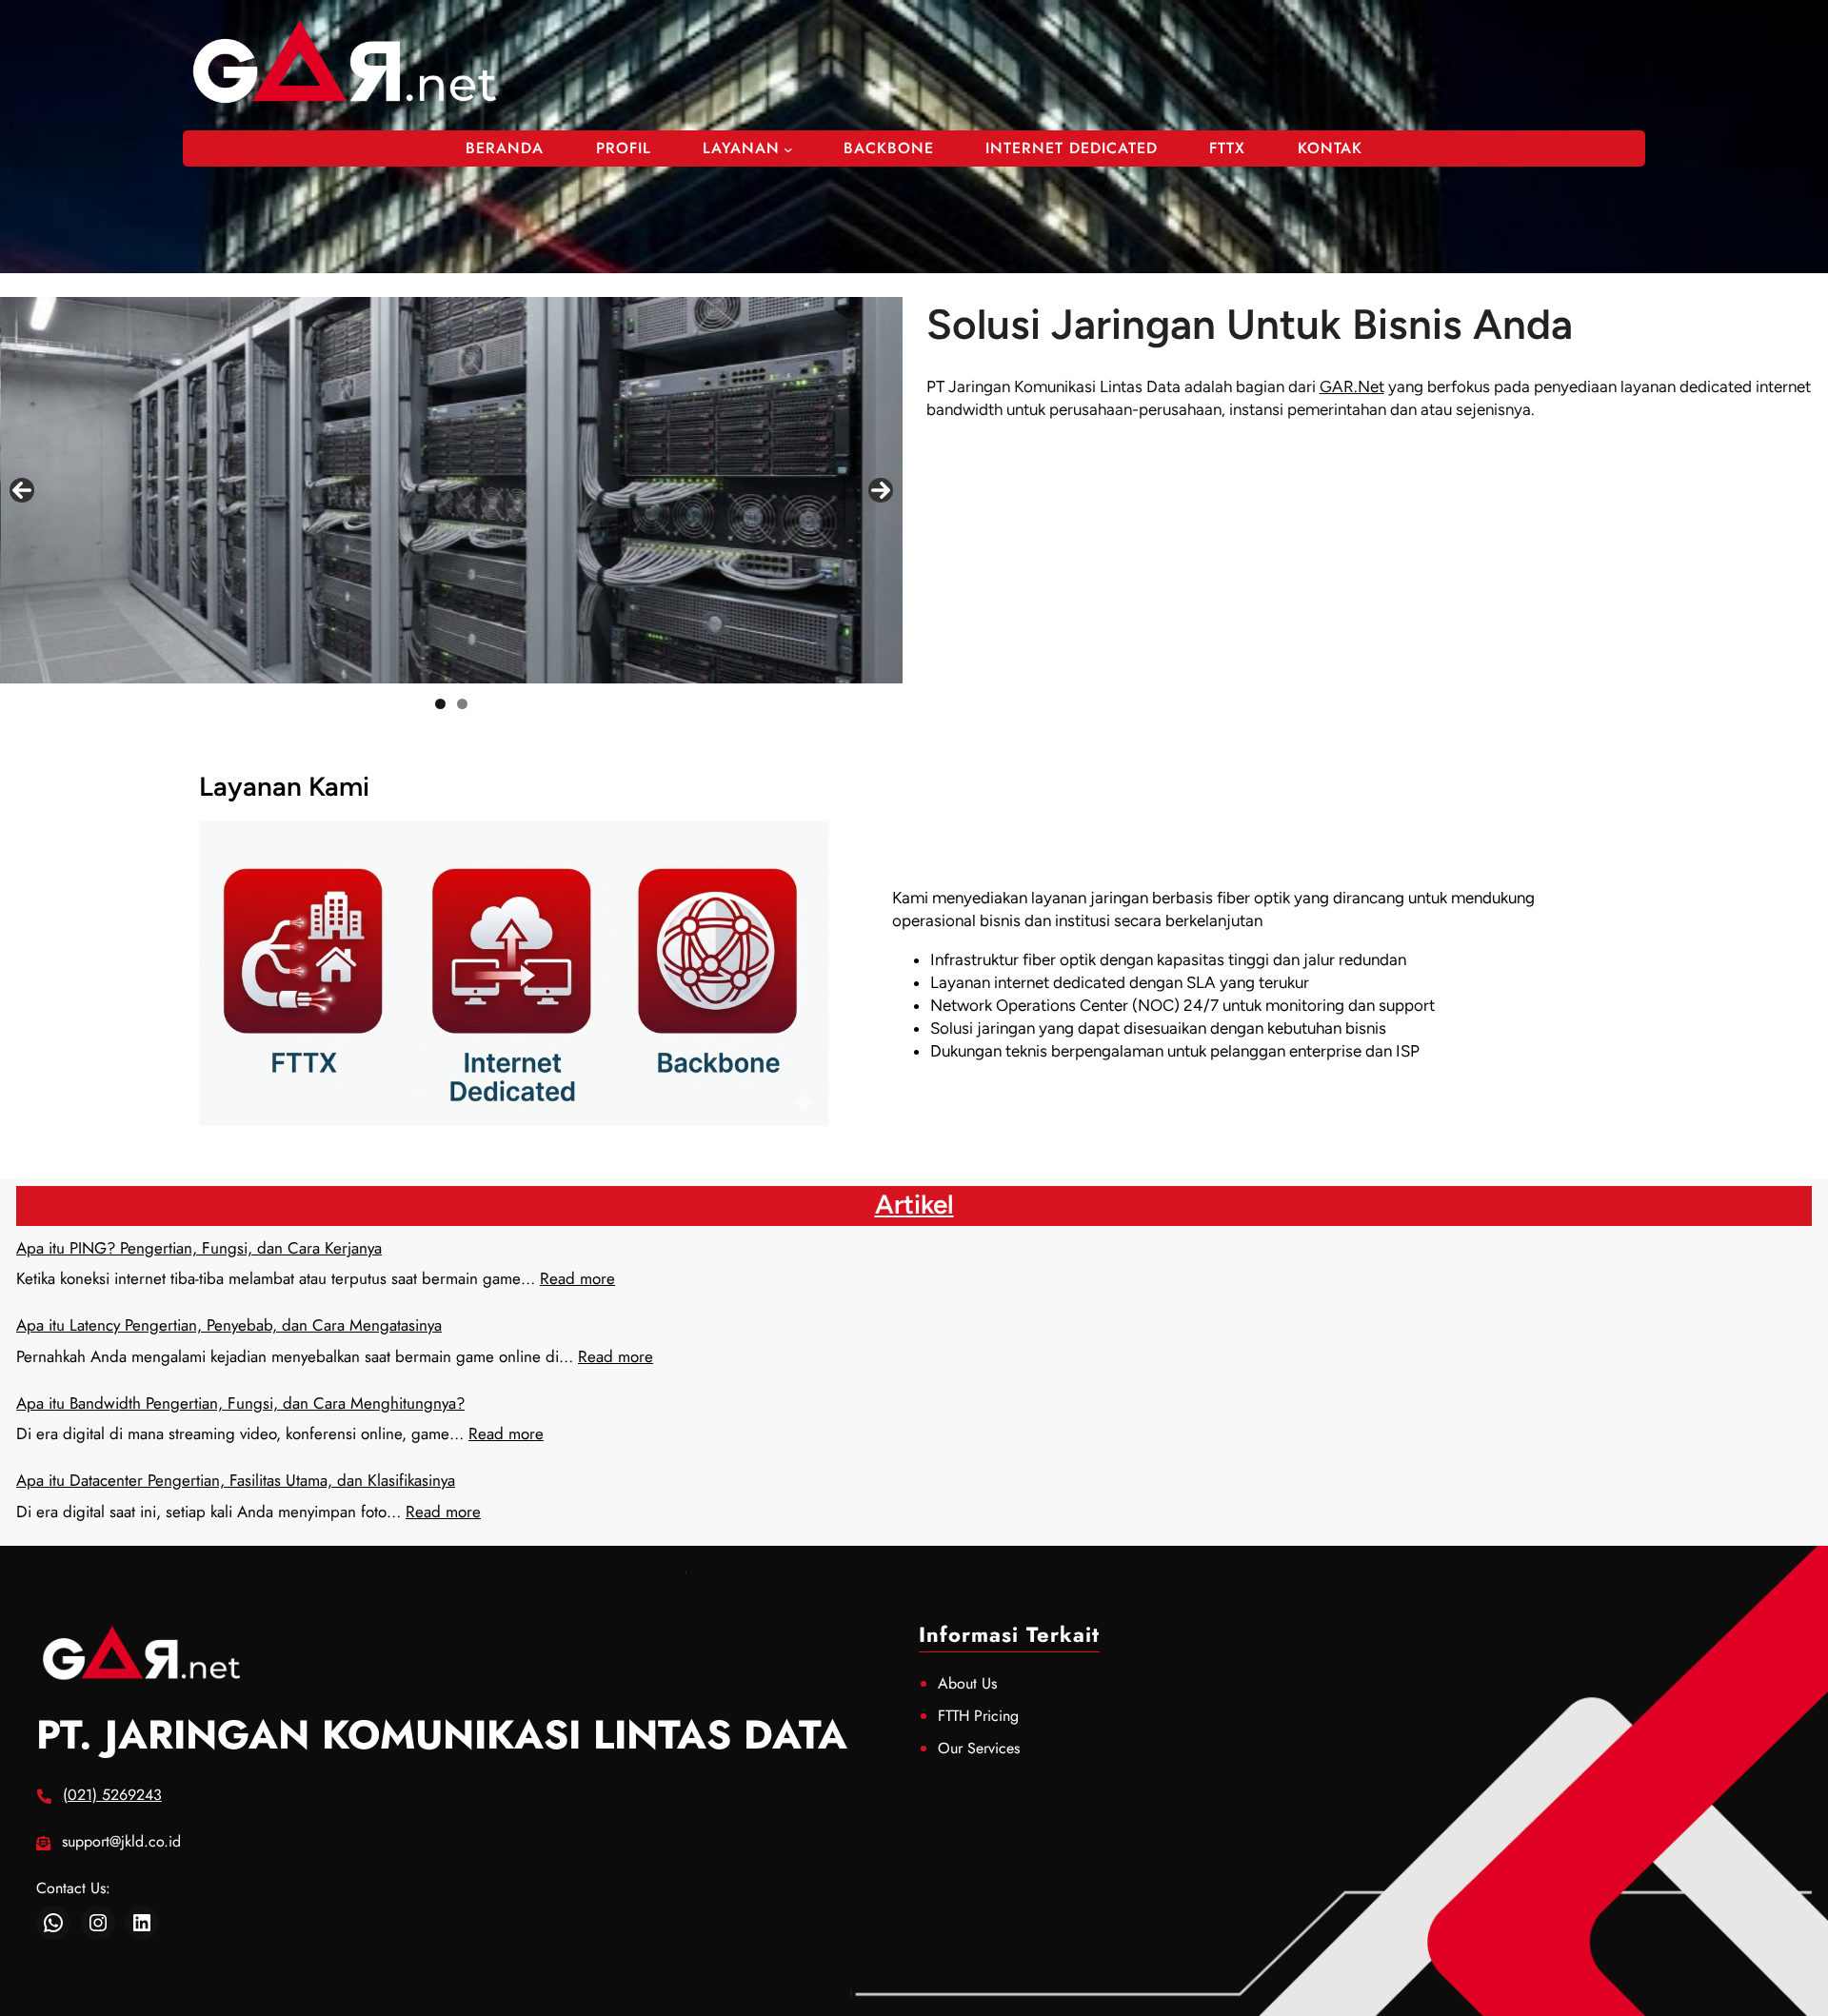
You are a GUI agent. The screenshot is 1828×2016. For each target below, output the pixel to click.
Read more (577, 1278)
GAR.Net (1352, 386)
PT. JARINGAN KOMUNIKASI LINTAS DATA (442, 1735)
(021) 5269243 (112, 1795)
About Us (967, 1683)
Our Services (979, 1748)
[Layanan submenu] (788, 149)
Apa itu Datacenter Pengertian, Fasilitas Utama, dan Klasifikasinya (236, 1480)
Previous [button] (22, 490)
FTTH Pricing (978, 1716)
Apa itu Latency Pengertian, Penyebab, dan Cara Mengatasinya (229, 1325)
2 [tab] (462, 704)
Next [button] (881, 490)
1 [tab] (440, 704)
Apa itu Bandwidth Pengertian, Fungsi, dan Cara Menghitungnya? (240, 1403)
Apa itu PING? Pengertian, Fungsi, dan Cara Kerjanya (199, 1248)
